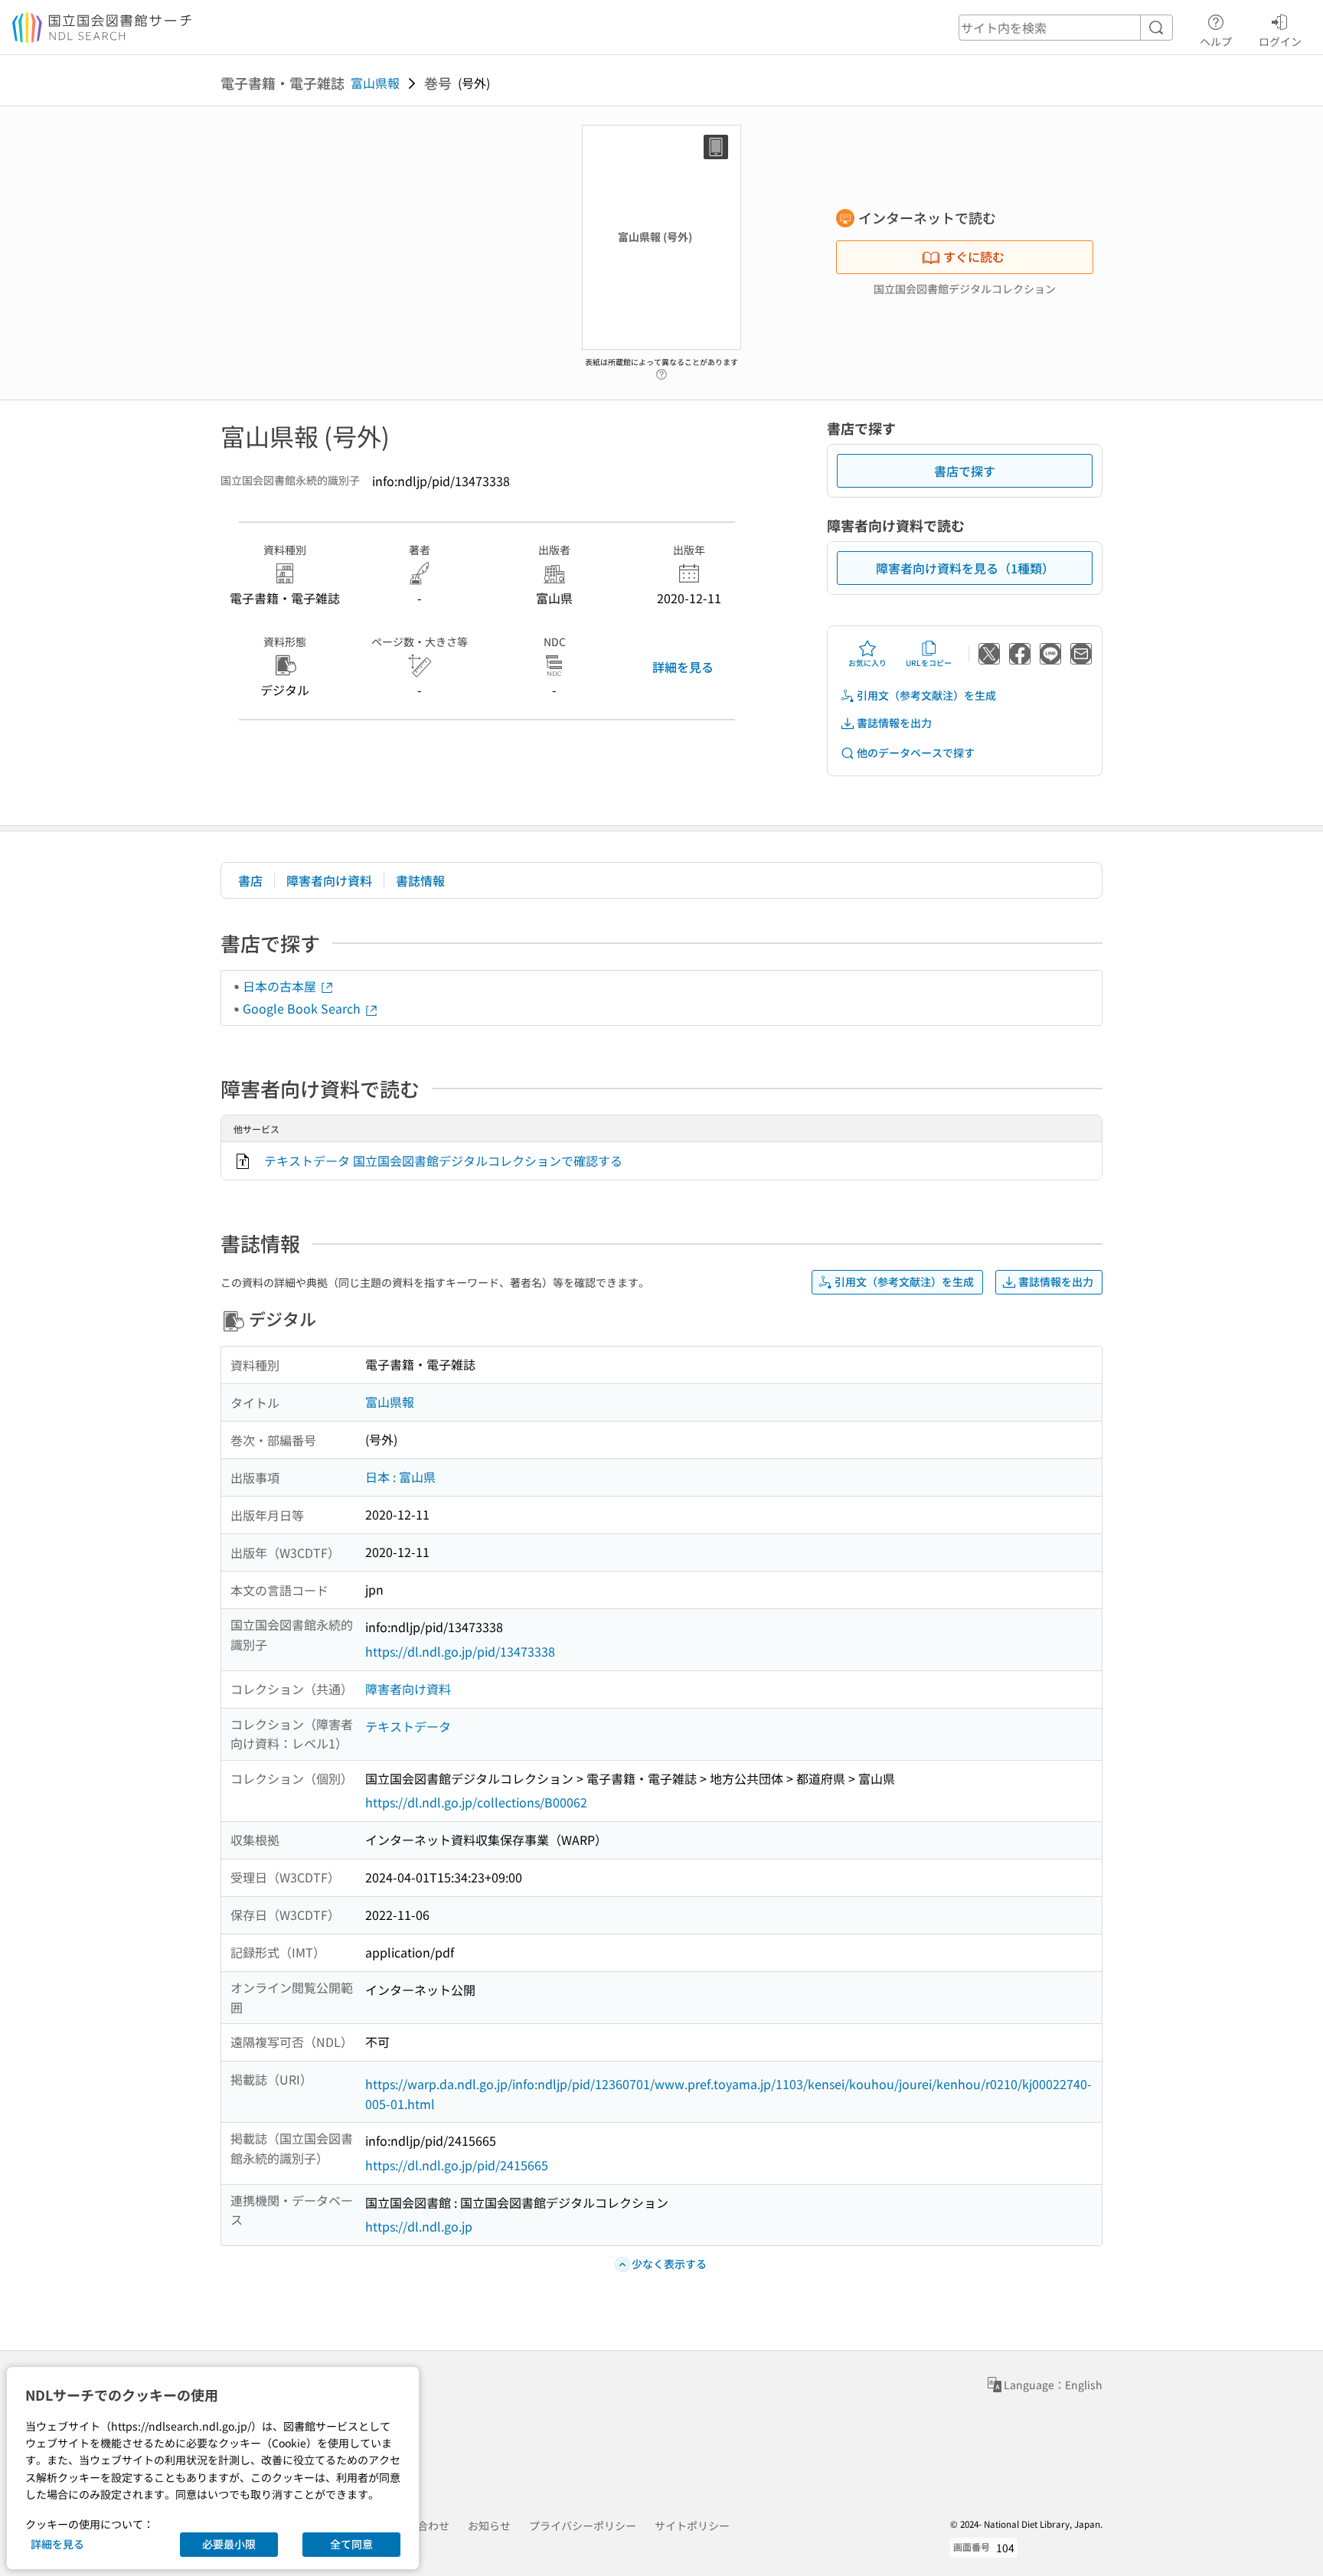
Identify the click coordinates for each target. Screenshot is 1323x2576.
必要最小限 (229, 2544)
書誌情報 (420, 880)
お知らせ (489, 2525)
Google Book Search (303, 1008)
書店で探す (965, 471)
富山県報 (375, 83)
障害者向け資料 (329, 880)
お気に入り (867, 663)
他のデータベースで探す (916, 753)
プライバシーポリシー (583, 2525)
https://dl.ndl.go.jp (419, 2226)
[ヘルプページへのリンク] (661, 371)
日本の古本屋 (281, 986)
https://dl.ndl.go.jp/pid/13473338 (460, 1651)
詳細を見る (683, 667)
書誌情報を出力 (894, 723)
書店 (250, 880)
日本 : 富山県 (400, 1477)
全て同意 (351, 2544)
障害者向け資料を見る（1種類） (965, 568)
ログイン (1280, 41)
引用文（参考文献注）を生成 (926, 695)
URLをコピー (929, 663)
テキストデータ (408, 1726)
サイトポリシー (692, 2525)
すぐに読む (974, 256)
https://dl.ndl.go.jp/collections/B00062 (476, 1802)
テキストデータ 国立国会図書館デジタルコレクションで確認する (443, 1161)
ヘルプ (1216, 41)
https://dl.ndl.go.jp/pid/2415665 (457, 2165)
